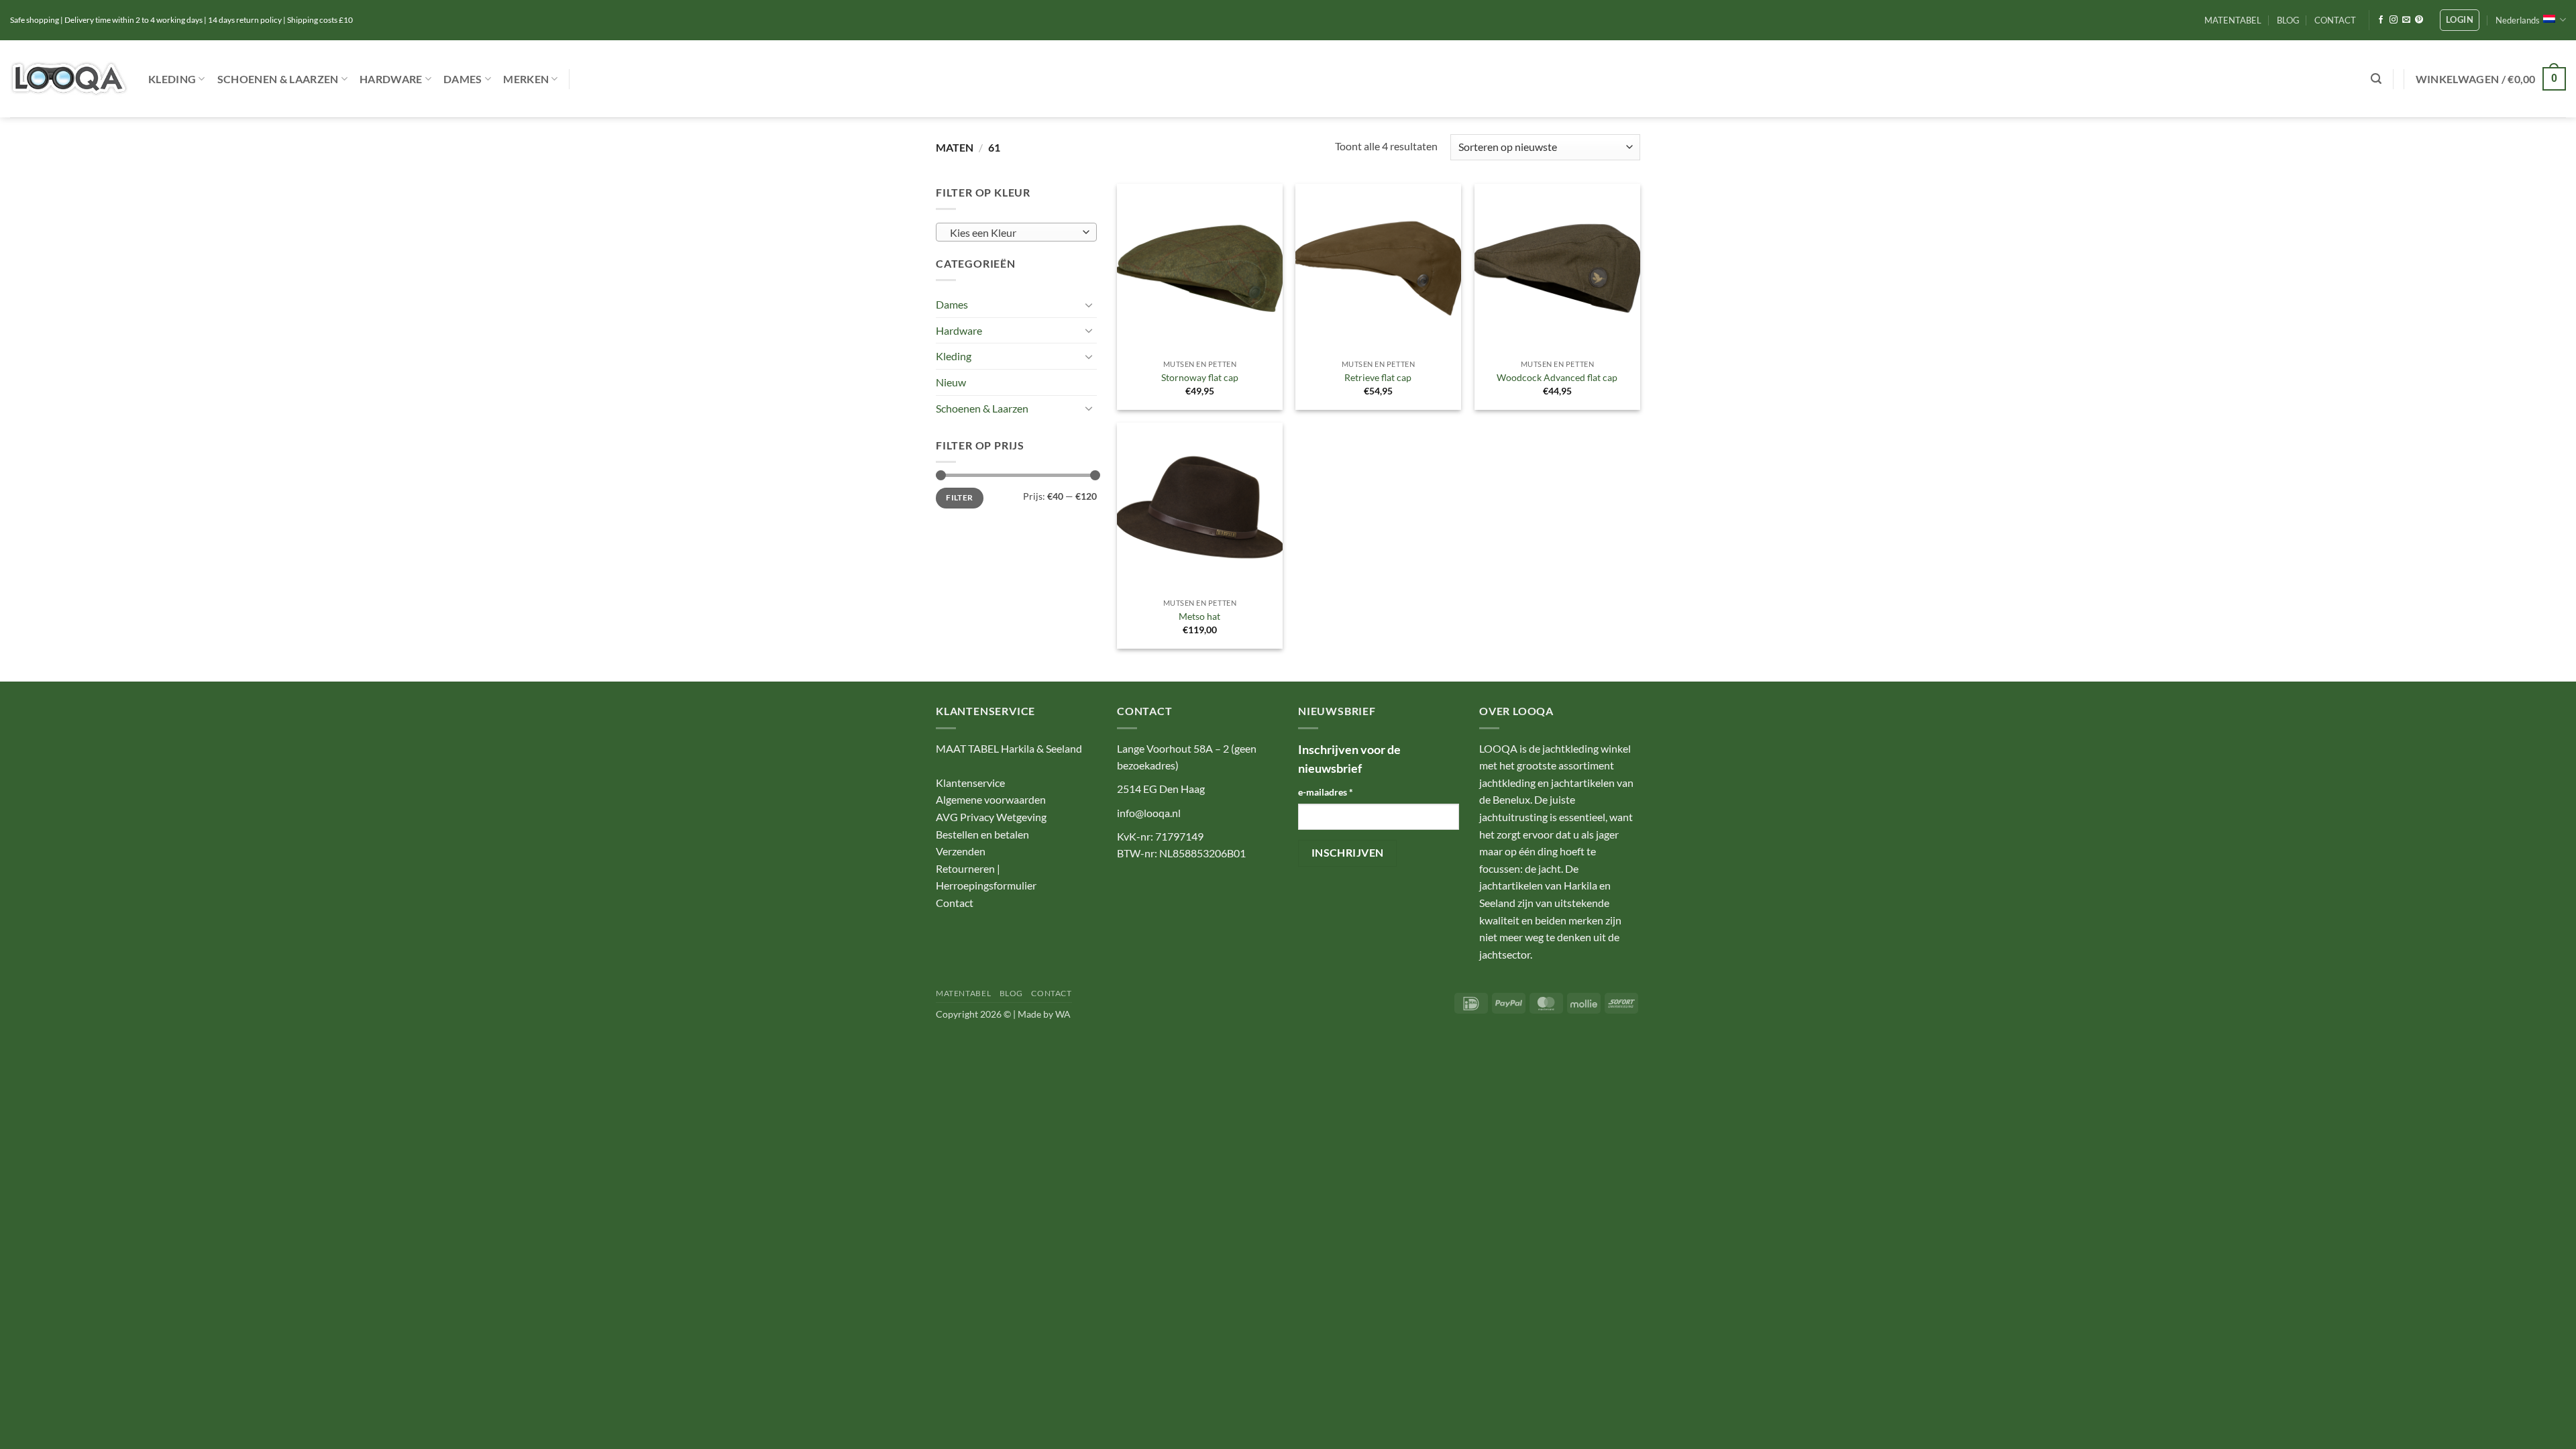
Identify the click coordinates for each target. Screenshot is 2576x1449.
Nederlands (2518, 20)
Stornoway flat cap (1200, 377)
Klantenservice (970, 783)
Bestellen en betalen (982, 834)
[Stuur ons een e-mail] (2406, 20)
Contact (955, 903)
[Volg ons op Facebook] (2381, 20)
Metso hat (1199, 616)
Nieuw (951, 382)
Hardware (391, 79)
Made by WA (1044, 1014)
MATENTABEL (2233, 20)
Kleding (172, 79)
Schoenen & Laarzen (278, 79)
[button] (2460, 20)
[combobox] (1016, 232)
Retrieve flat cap (1378, 377)
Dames (463, 79)
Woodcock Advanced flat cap (1557, 377)
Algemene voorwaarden (991, 799)
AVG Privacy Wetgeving (991, 817)
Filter (959, 497)
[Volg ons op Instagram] (2394, 20)
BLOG (2288, 20)
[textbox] (1013, 233)
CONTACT (2335, 20)
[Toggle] (1089, 305)
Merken (526, 79)
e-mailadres (1326, 792)
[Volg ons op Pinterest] (2419, 20)
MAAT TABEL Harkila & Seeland (1009, 748)
